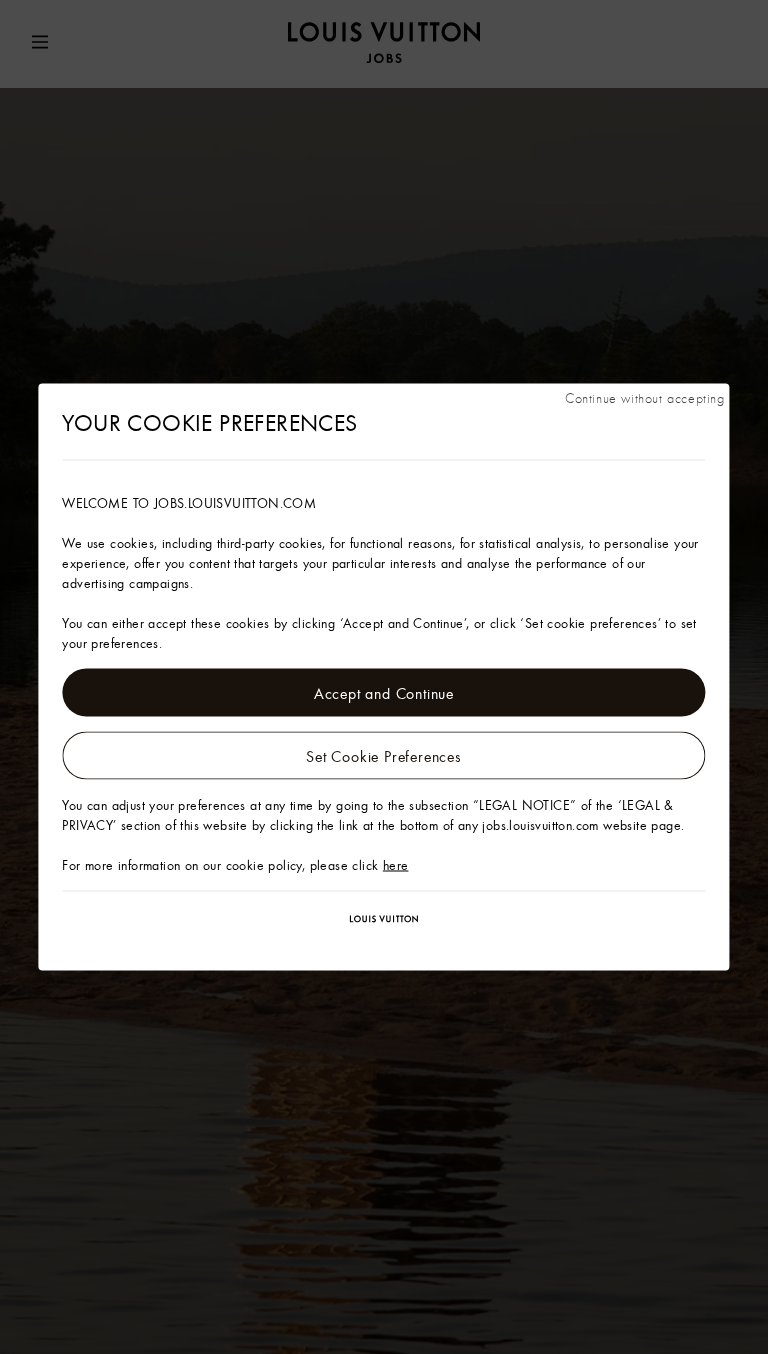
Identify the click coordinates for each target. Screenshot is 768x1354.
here (396, 865)
